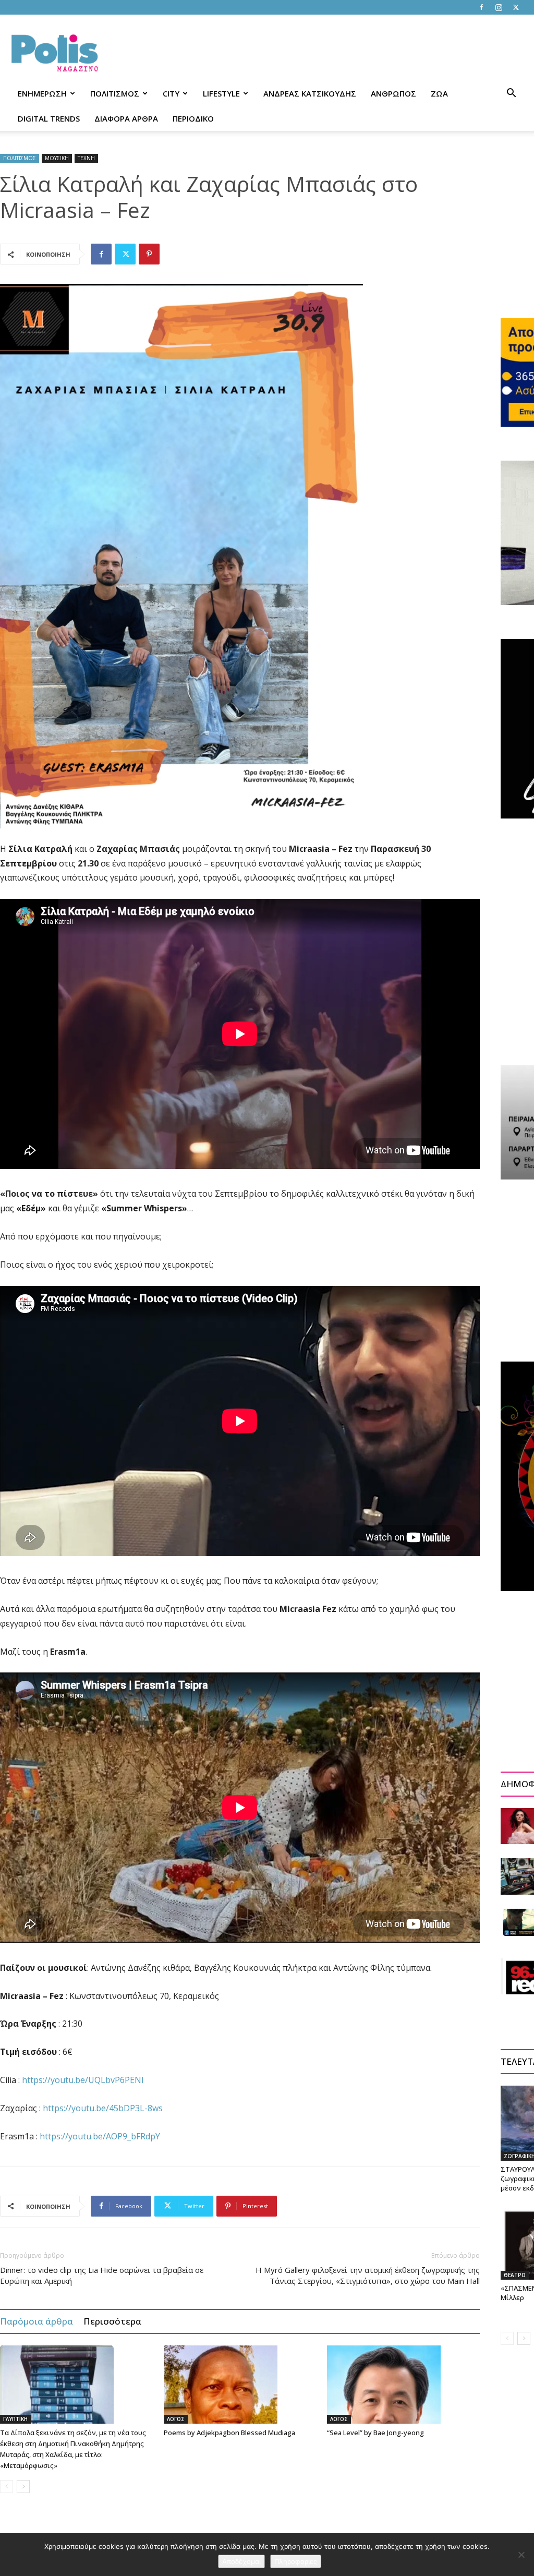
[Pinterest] (149, 254)
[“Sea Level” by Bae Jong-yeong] (403, 2385)
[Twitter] (516, 7)
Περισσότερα (112, 2321)
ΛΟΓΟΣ (176, 2419)
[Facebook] (481, 7)
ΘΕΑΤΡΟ (515, 2275)
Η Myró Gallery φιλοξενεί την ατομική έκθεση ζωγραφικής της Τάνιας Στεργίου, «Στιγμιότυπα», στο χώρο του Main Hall (368, 2275)
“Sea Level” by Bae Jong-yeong (375, 2433)
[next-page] (23, 2487)
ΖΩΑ (439, 93)
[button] (511, 94)
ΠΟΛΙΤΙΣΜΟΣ (115, 93)
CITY (171, 93)
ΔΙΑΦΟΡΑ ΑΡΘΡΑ (126, 118)
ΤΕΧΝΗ (86, 158)
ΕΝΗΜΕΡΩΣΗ (42, 93)
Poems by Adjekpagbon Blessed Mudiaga (229, 2433)
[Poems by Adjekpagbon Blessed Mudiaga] (240, 2385)
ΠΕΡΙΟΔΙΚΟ (193, 118)
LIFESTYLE (221, 93)
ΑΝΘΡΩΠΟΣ (393, 93)
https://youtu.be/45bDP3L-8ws (103, 2108)
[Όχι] (521, 2555)
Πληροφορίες (296, 2561)
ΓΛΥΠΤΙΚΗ (15, 2419)
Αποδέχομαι (241, 2561)
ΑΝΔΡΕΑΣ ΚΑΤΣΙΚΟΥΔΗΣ (310, 93)
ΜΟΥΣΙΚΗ (57, 158)
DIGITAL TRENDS (49, 118)
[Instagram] (499, 7)
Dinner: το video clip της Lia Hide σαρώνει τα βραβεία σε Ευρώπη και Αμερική (102, 2275)
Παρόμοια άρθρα (37, 2321)
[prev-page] (7, 2487)
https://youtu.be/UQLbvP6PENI (83, 2080)
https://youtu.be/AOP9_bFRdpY (100, 2136)
